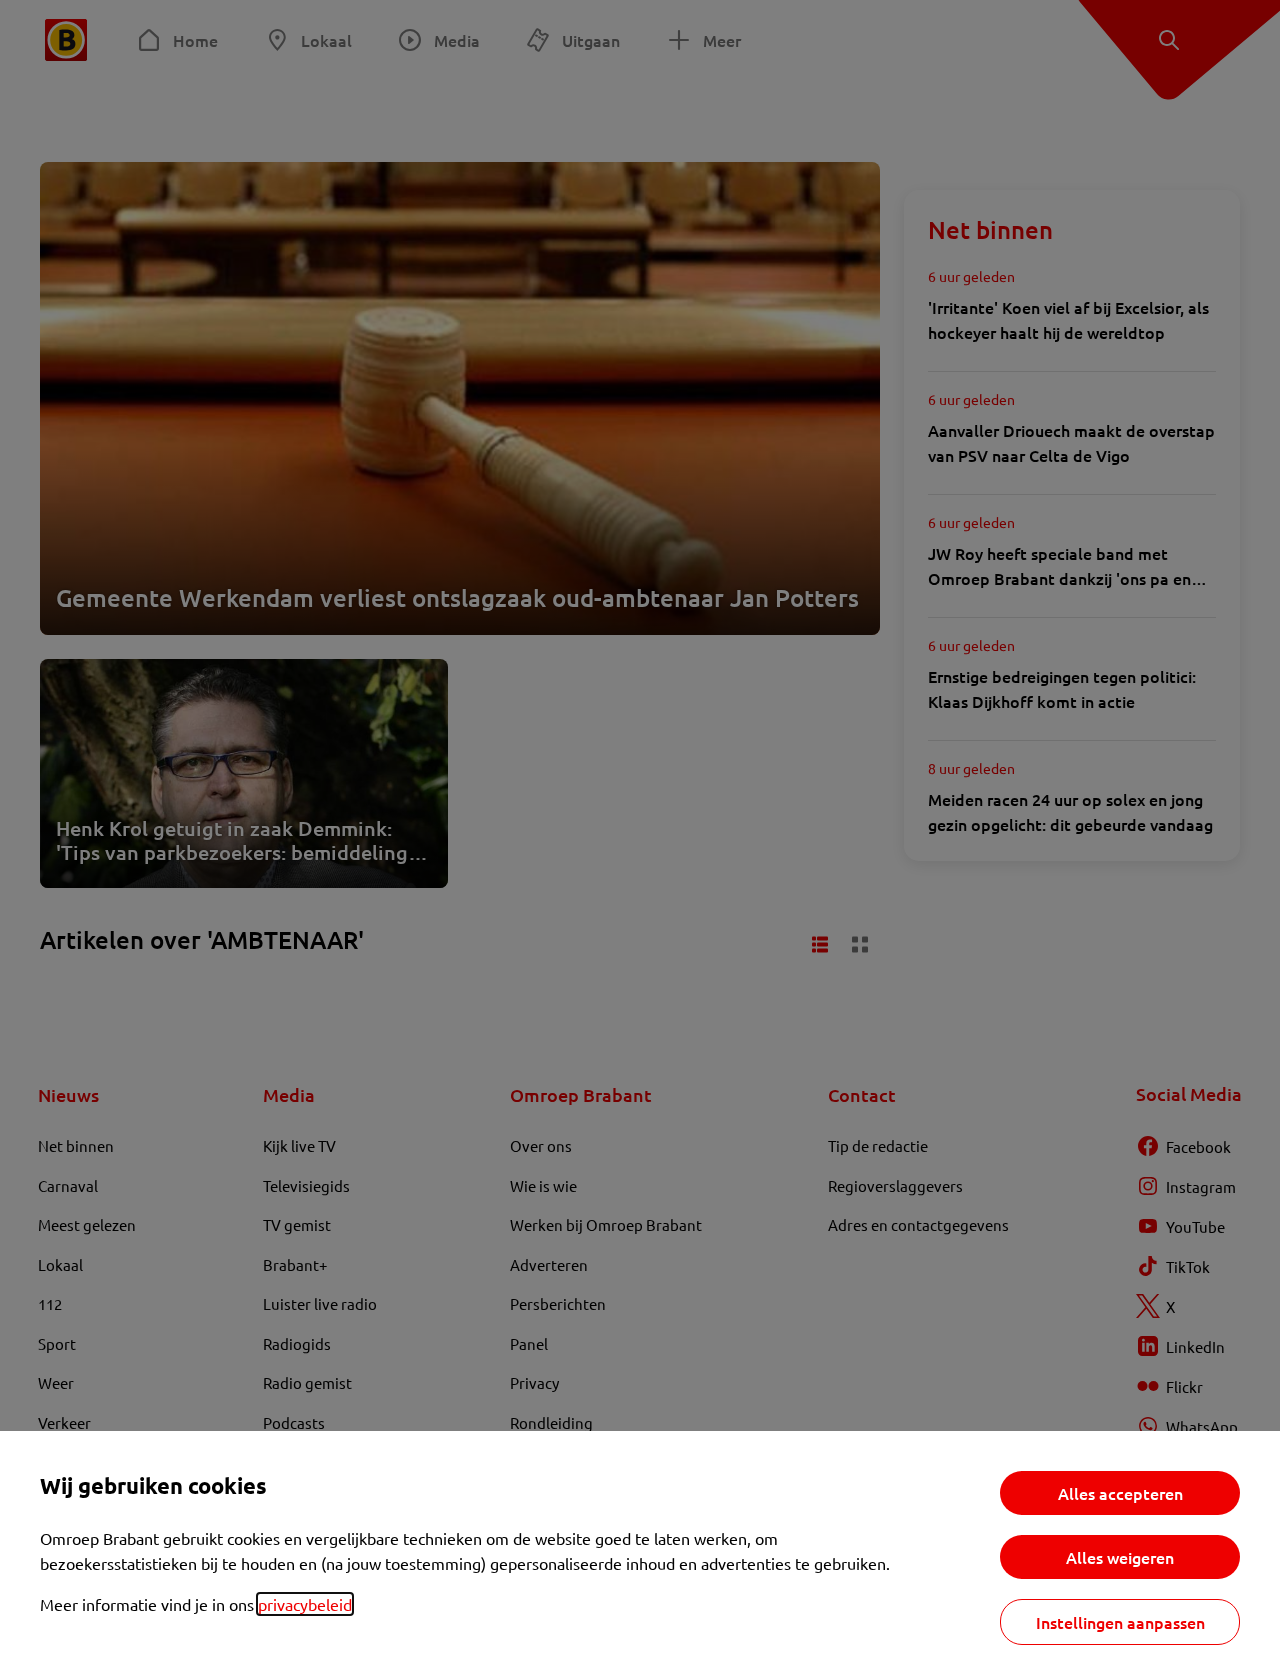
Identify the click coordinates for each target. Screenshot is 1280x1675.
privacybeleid (305, 1604)
